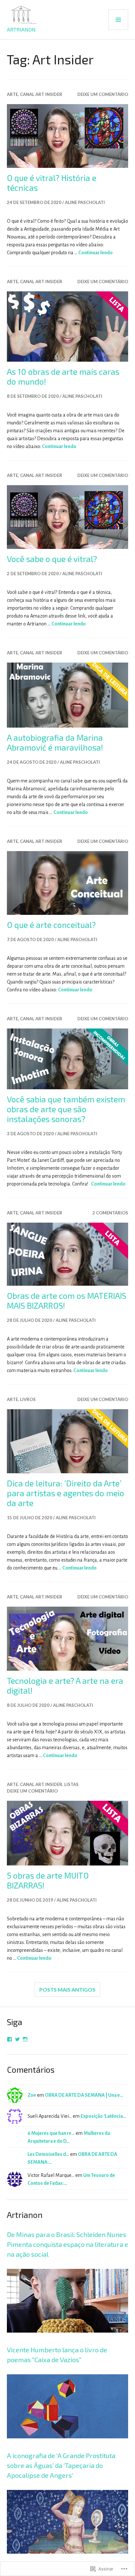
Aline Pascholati (85, 202)
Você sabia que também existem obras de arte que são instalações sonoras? (66, 1109)
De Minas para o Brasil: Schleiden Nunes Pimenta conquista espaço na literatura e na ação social (67, 2244)
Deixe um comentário (103, 94)
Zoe (32, 2095)
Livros (28, 1399)
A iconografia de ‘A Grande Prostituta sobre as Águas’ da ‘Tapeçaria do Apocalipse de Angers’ (61, 2465)
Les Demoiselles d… (48, 2154)
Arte (12, 94)
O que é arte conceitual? (51, 925)
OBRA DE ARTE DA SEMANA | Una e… (84, 2095)
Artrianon (21, 29)
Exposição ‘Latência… (103, 2116)
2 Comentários (110, 1213)
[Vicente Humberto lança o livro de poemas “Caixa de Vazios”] (68, 2447)
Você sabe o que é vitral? (52, 559)
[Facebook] (10, 2039)
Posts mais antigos (67, 1989)
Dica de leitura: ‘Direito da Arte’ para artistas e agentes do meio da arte (66, 1493)
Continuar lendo (96, 253)
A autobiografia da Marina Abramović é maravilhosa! (55, 742)
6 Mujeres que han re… (51, 2133)
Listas (71, 1784)
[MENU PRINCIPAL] (118, 20)
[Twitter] (17, 2039)
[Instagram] (25, 2039)
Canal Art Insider (41, 94)
